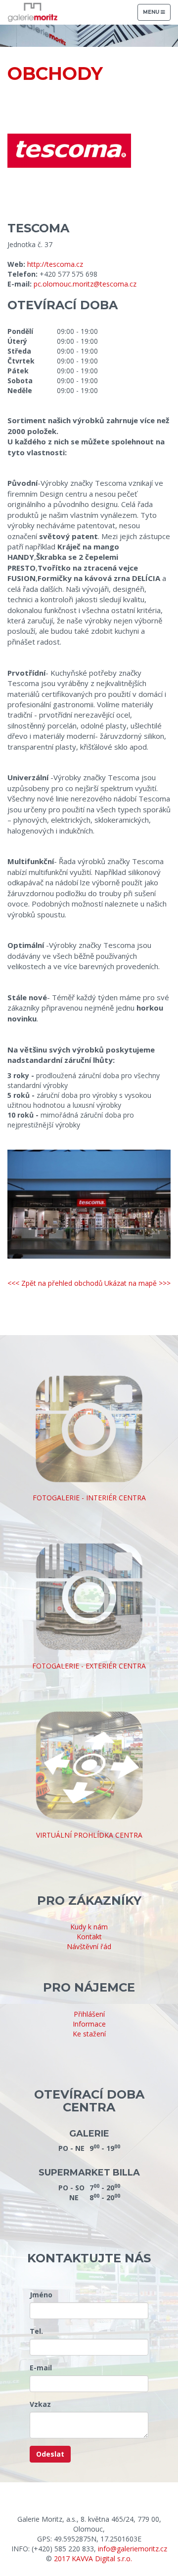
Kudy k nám (89, 1927)
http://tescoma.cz (55, 264)
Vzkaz (40, 2404)
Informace (89, 2024)
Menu (156, 15)
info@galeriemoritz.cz (133, 2549)
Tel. (36, 2331)
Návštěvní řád (89, 1946)
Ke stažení (89, 2034)
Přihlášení (89, 2014)
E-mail (41, 2368)
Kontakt (89, 1937)
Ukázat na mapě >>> (137, 1283)
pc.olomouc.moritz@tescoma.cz (85, 284)
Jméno (41, 2295)
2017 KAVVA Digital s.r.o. (93, 2558)
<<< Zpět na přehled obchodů (55, 1283)
